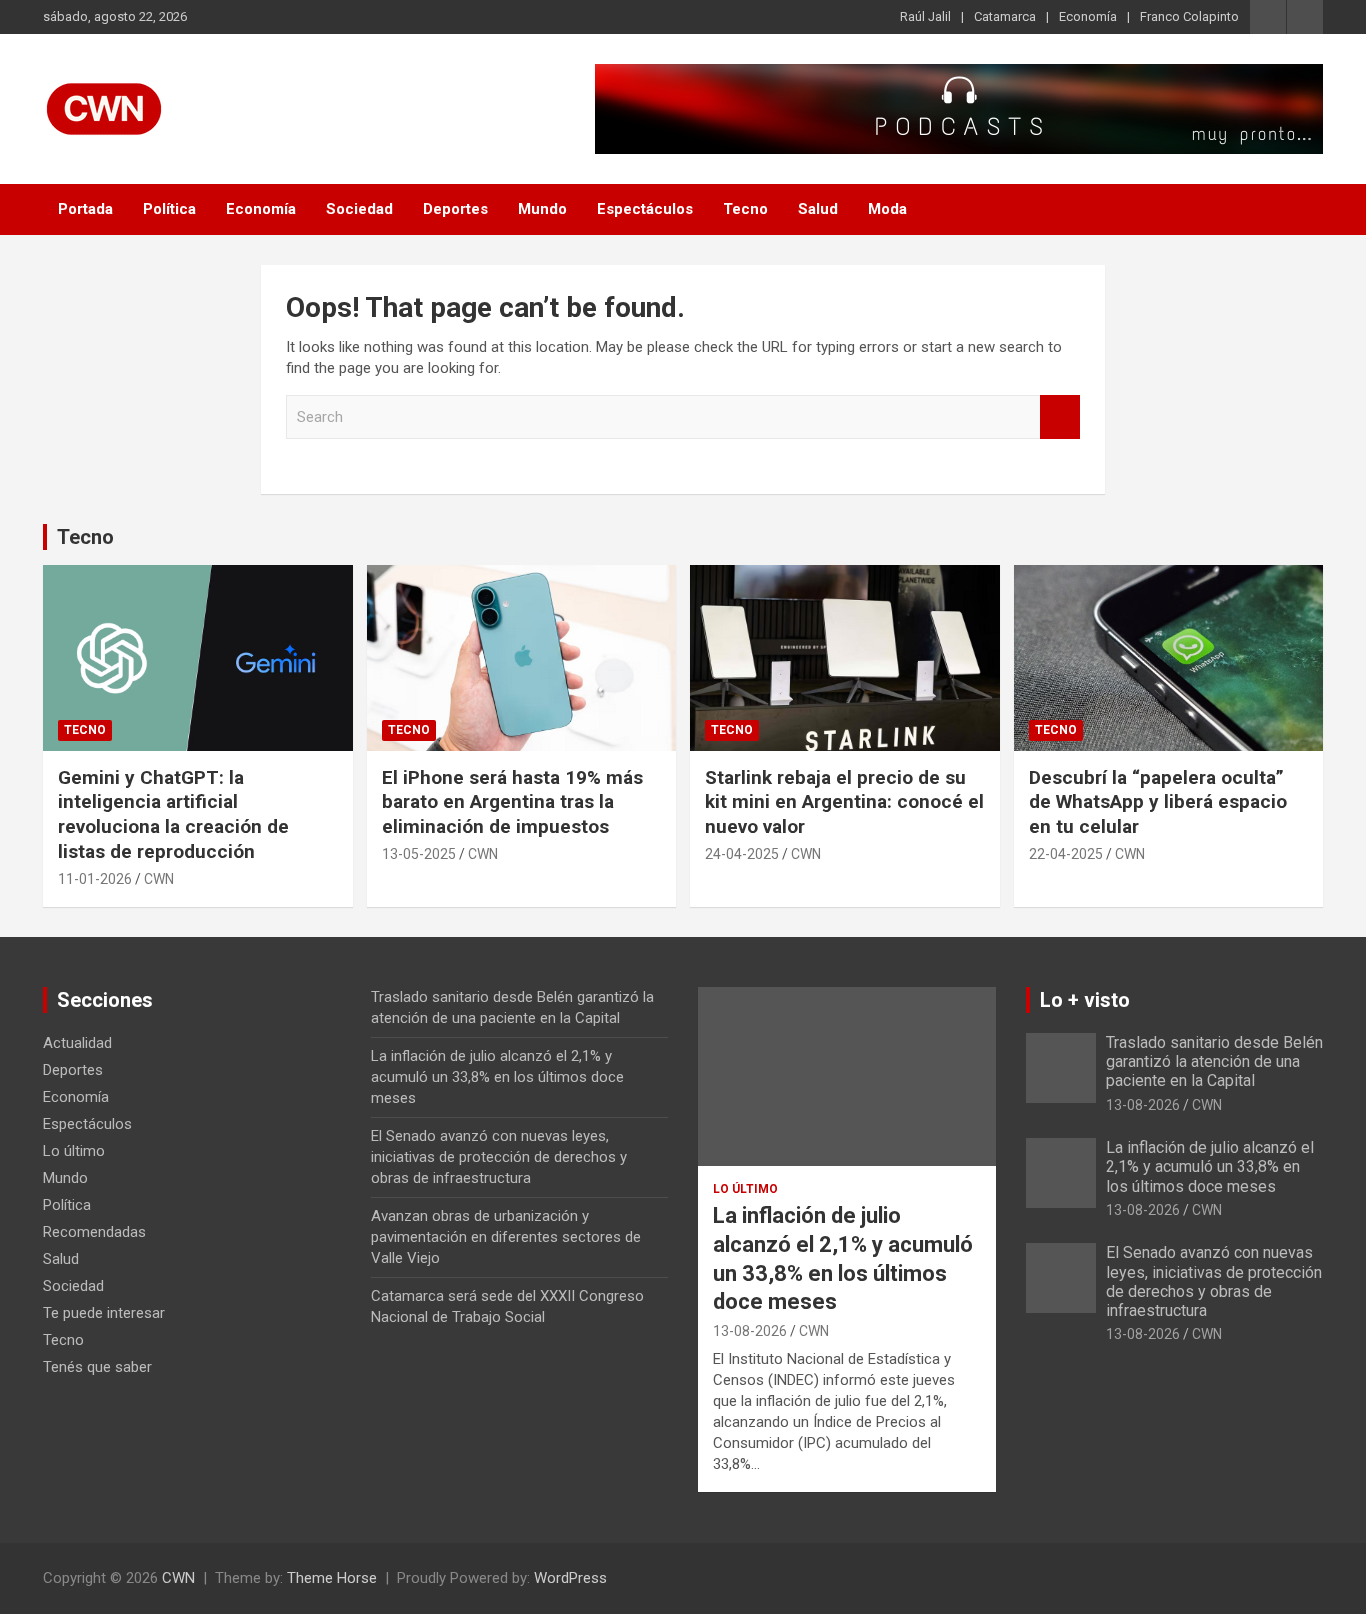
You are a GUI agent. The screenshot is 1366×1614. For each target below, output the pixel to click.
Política (169, 209)
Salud (818, 209)
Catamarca (1005, 16)
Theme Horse (332, 1578)
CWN (159, 879)
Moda (887, 209)
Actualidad (77, 1043)
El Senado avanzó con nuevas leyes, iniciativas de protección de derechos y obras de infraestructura (499, 1157)
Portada (85, 209)
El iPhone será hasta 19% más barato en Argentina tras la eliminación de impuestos (512, 802)
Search (1060, 417)
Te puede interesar (104, 1313)
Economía (1088, 16)
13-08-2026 (750, 1331)
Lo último (74, 1151)
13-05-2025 (419, 854)
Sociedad (359, 209)
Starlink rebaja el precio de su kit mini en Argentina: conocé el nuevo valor (844, 802)
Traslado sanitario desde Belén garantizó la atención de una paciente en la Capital (1214, 1061)
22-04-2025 (1066, 854)
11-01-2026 (95, 879)
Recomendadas (94, 1232)
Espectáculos (645, 209)
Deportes (455, 209)
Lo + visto (1085, 1000)
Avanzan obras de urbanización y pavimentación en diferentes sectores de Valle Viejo (506, 1237)
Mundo (542, 209)
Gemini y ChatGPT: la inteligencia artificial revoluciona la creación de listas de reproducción (173, 814)
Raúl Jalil (925, 16)
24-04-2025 (742, 854)
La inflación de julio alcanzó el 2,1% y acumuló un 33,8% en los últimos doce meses (497, 1077)
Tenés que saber (97, 1367)
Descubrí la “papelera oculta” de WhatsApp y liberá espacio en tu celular (1158, 802)
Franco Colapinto (1189, 16)
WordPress (570, 1578)
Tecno (745, 209)
